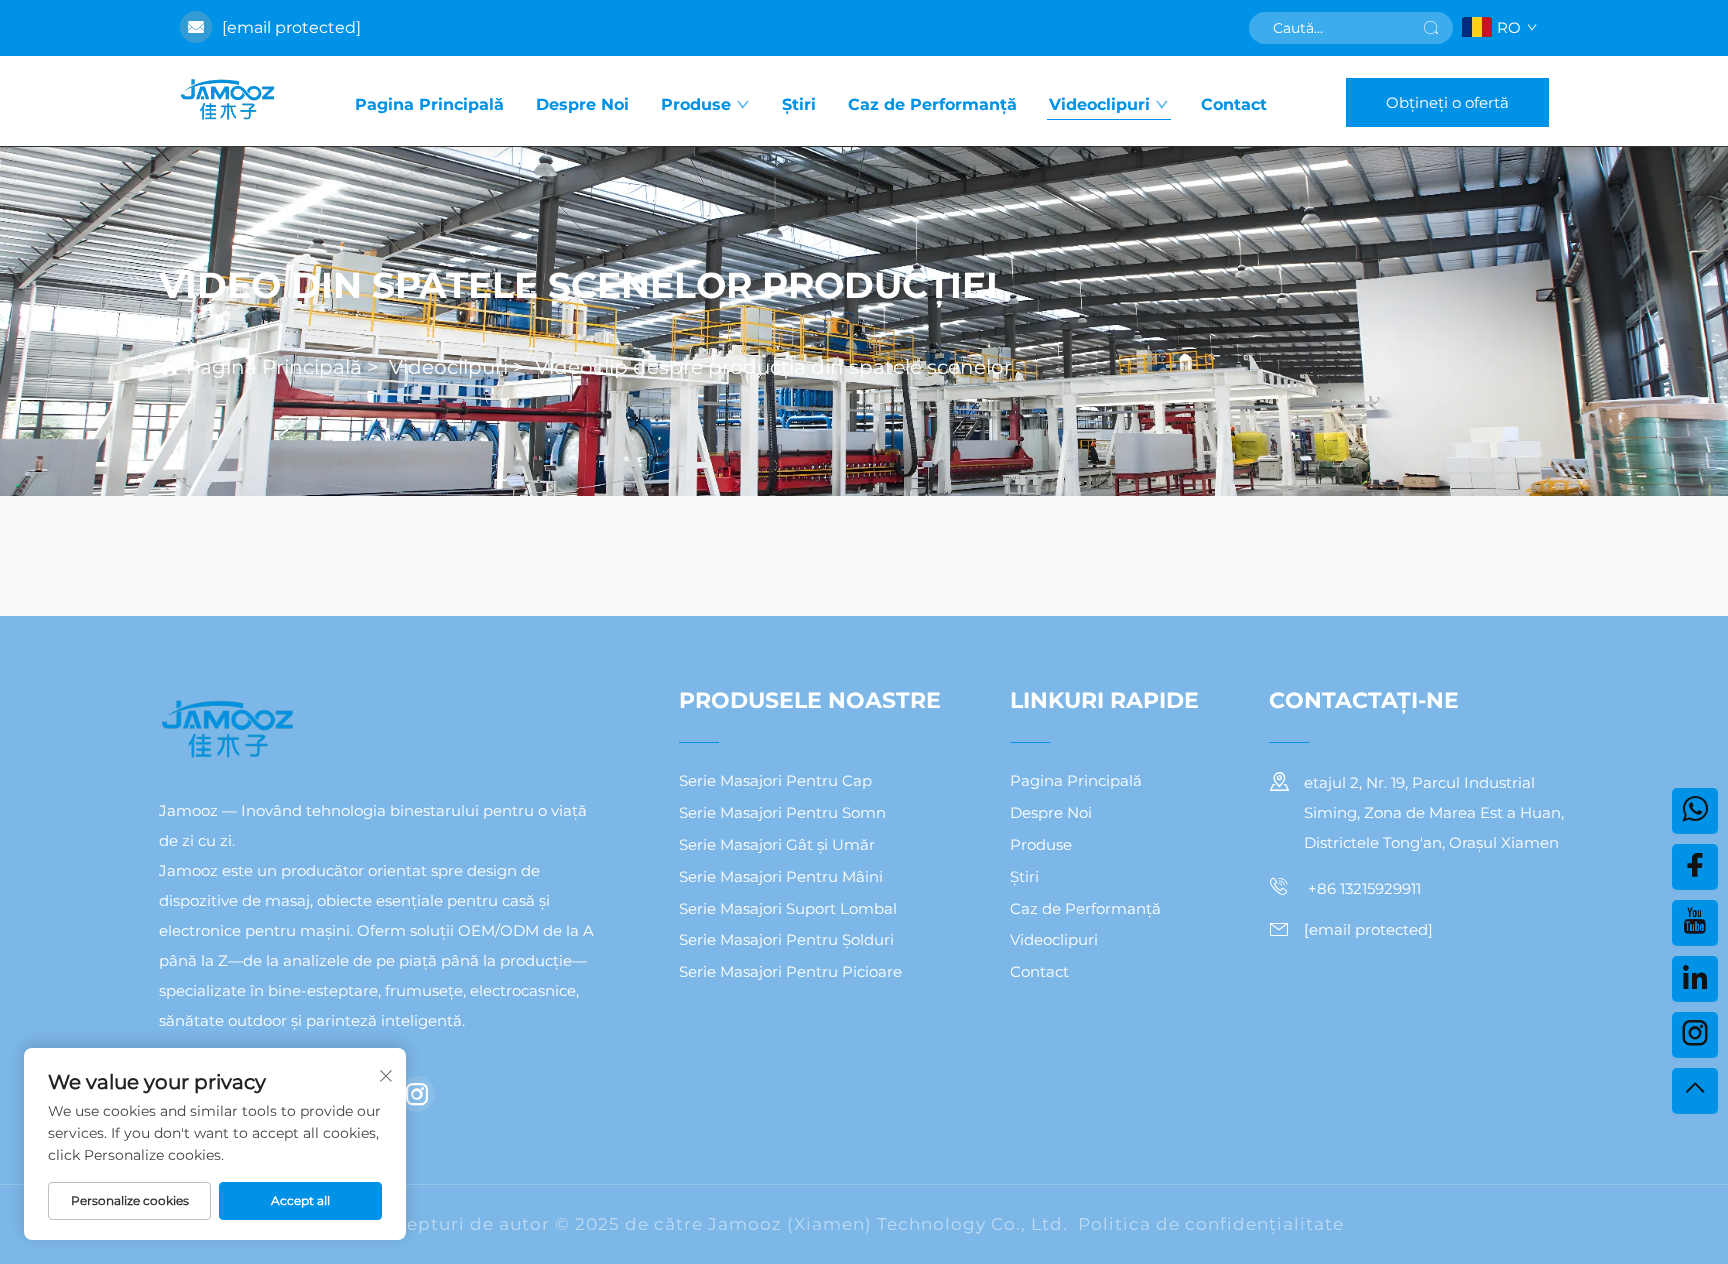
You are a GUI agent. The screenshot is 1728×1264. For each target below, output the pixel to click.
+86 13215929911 (1362, 888)
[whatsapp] (1695, 811)
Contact (1234, 104)
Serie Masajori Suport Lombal (788, 908)
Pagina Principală (429, 104)
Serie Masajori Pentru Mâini (781, 876)
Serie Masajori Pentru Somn (782, 812)
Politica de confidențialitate (1211, 1224)
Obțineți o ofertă (1447, 102)
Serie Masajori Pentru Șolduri (786, 939)
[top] (1695, 1091)
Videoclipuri (1099, 104)
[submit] (1431, 28)
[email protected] (291, 27)
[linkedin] (1695, 979)
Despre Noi (582, 104)
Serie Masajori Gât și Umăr (777, 844)
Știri (799, 104)
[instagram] (417, 1094)
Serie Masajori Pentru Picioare (790, 971)
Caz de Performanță (932, 104)
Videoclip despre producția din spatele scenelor (773, 367)
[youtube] (1695, 923)
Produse (696, 104)
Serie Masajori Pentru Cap (775, 780)
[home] (227, 101)
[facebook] (1695, 867)
